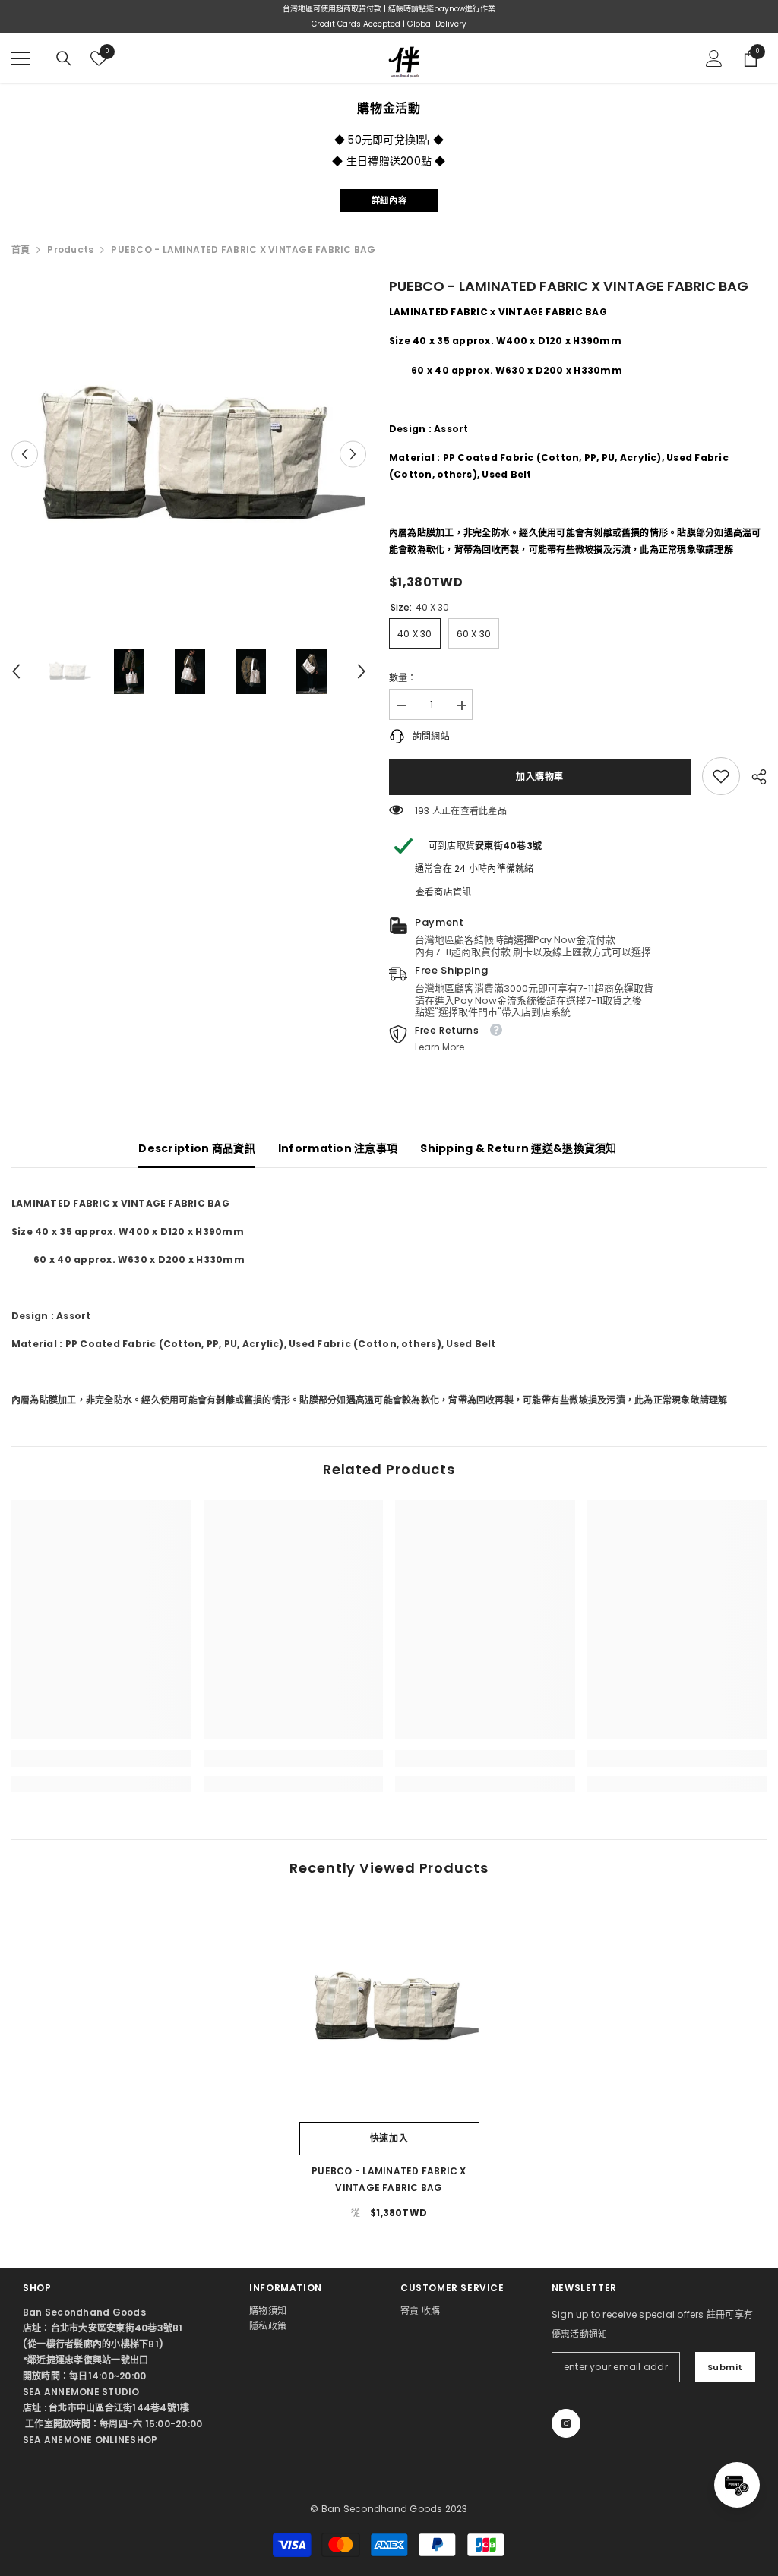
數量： (403, 678)
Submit (725, 2367)
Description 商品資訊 (196, 1148)
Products (70, 249)
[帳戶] (714, 58)
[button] (25, 454)
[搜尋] (64, 58)
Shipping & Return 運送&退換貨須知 (518, 1148)
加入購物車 (541, 777)
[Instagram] (566, 2423)
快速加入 (389, 2138)
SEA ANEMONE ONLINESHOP (90, 2440)
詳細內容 (389, 200)
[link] (721, 776)
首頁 (21, 249)
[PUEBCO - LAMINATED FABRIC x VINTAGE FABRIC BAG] (389, 2006)
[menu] (21, 58)
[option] (189, 454)
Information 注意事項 (338, 1148)
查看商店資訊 (443, 892)
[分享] (753, 777)
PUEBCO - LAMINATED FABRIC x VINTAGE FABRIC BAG (389, 2179)
